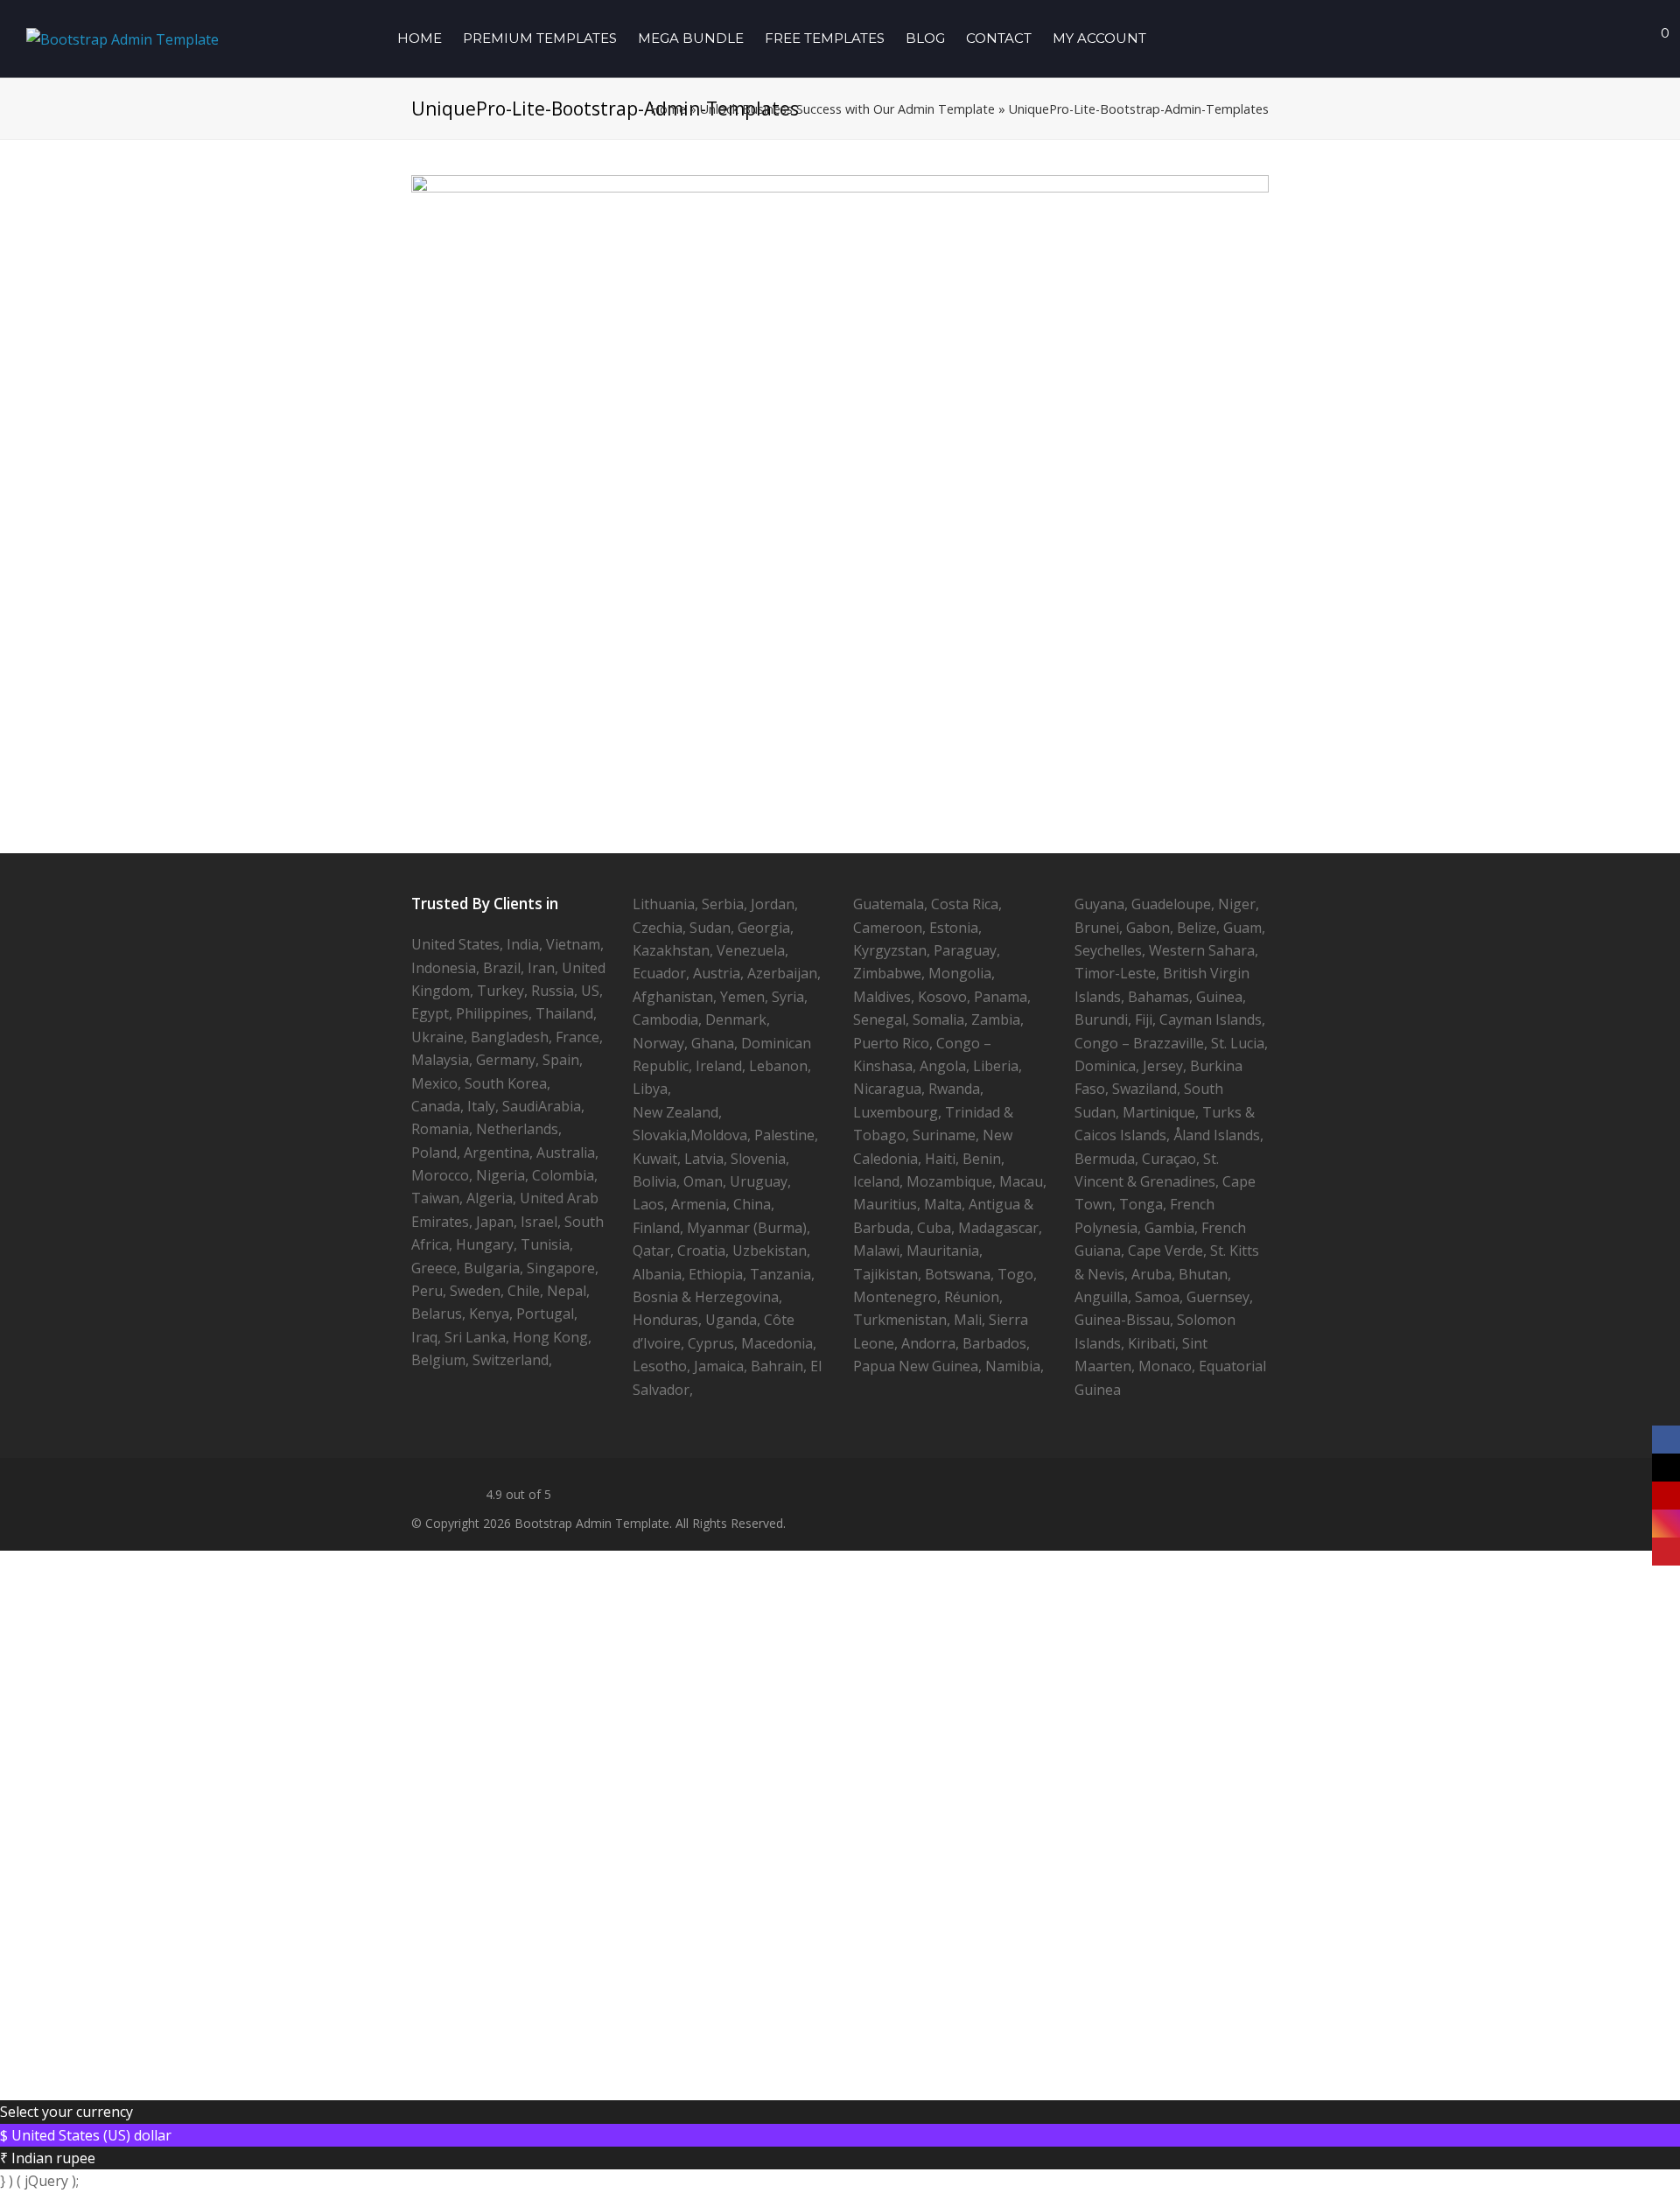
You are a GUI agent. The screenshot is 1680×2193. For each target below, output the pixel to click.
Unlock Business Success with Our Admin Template (847, 109)
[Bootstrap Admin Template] (122, 38)
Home (668, 109)
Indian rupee (53, 2158)
